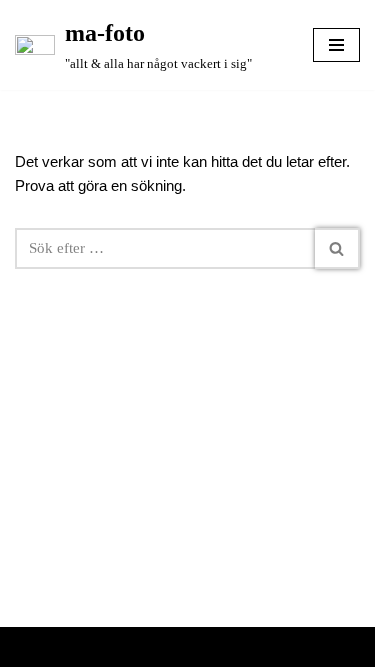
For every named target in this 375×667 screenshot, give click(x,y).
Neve (114, 647)
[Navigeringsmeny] (336, 45)
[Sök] (337, 248)
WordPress (244, 647)
